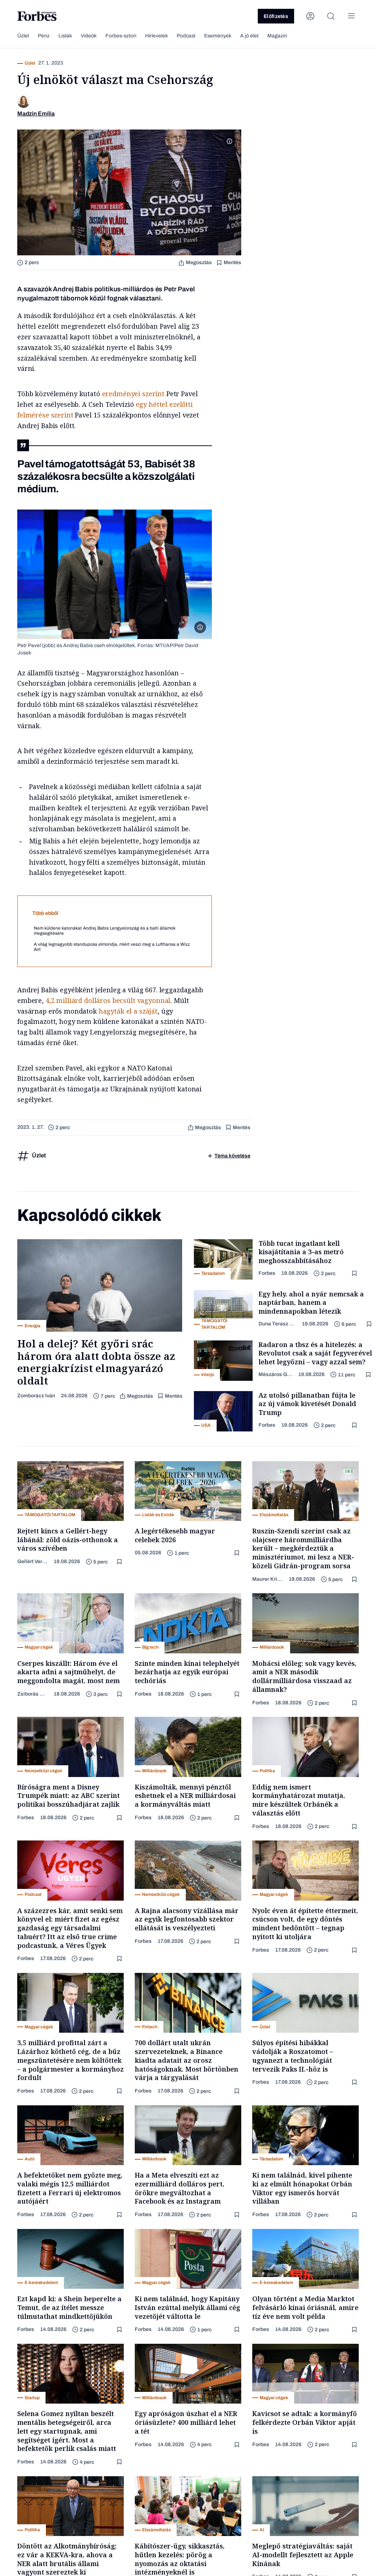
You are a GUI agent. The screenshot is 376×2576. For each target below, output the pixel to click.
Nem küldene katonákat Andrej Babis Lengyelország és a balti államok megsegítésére (105, 931)
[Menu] (351, 16)
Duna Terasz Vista (277, 1324)
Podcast (186, 36)
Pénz (44, 36)
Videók (89, 36)
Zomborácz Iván (36, 1396)
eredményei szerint (133, 394)
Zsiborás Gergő (32, 1694)
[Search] (331, 16)
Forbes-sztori (121, 36)
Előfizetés (276, 16)
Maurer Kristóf (267, 1579)
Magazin (277, 36)
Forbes (267, 1273)
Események (218, 36)
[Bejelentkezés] (310, 16)
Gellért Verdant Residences (32, 1561)
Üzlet (23, 36)
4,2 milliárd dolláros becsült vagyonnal (108, 1000)
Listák (65, 36)
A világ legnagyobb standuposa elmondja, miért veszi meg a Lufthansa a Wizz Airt (112, 947)
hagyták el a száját (128, 1011)
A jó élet (249, 36)
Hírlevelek (156, 36)
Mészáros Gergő (275, 1374)
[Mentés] (355, 1274)
